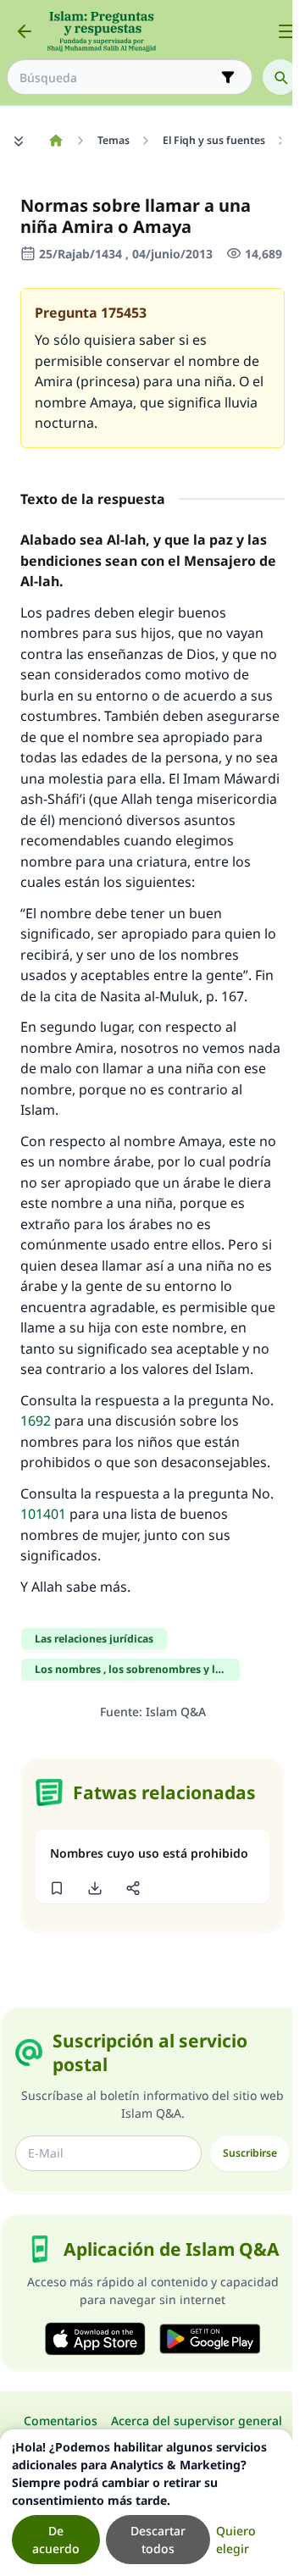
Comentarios (61, 2421)
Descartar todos (158, 2540)
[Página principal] (55, 141)
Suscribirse (250, 2153)
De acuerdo (56, 2540)
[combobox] (118, 78)
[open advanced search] (228, 77)
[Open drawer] (286, 31)
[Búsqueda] (280, 77)
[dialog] (146, 2503)
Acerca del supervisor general (197, 2421)
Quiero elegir (236, 2540)
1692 (36, 1421)
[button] (56, 1888)
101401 (43, 1514)
